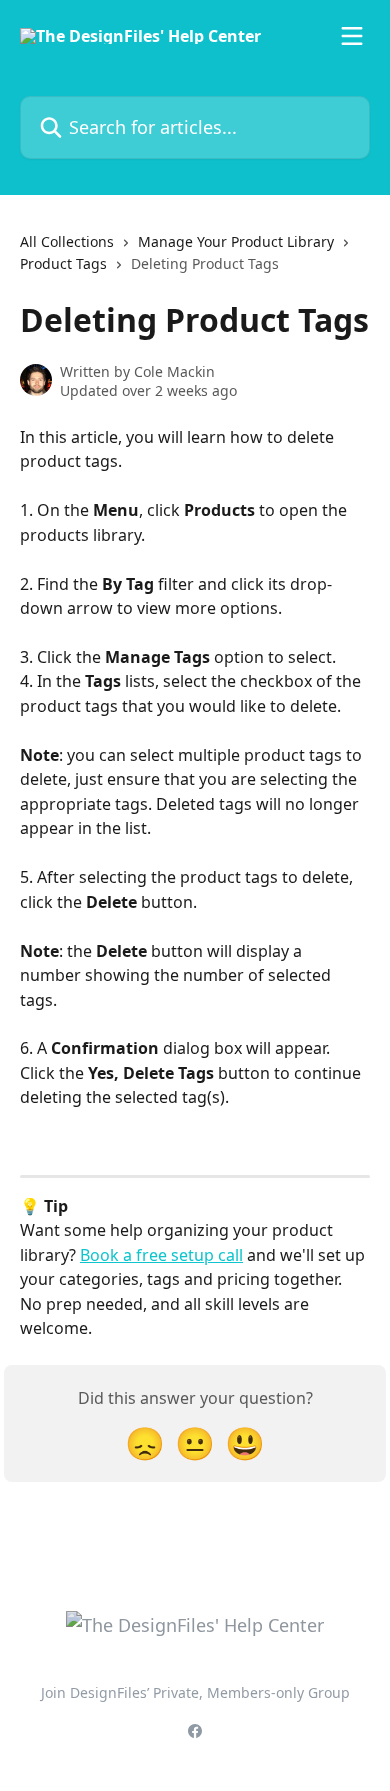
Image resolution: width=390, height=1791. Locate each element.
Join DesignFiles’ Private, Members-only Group (195, 1692)
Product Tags (63, 263)
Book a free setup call (161, 1255)
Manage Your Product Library (236, 241)
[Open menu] (352, 36)
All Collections (67, 241)
